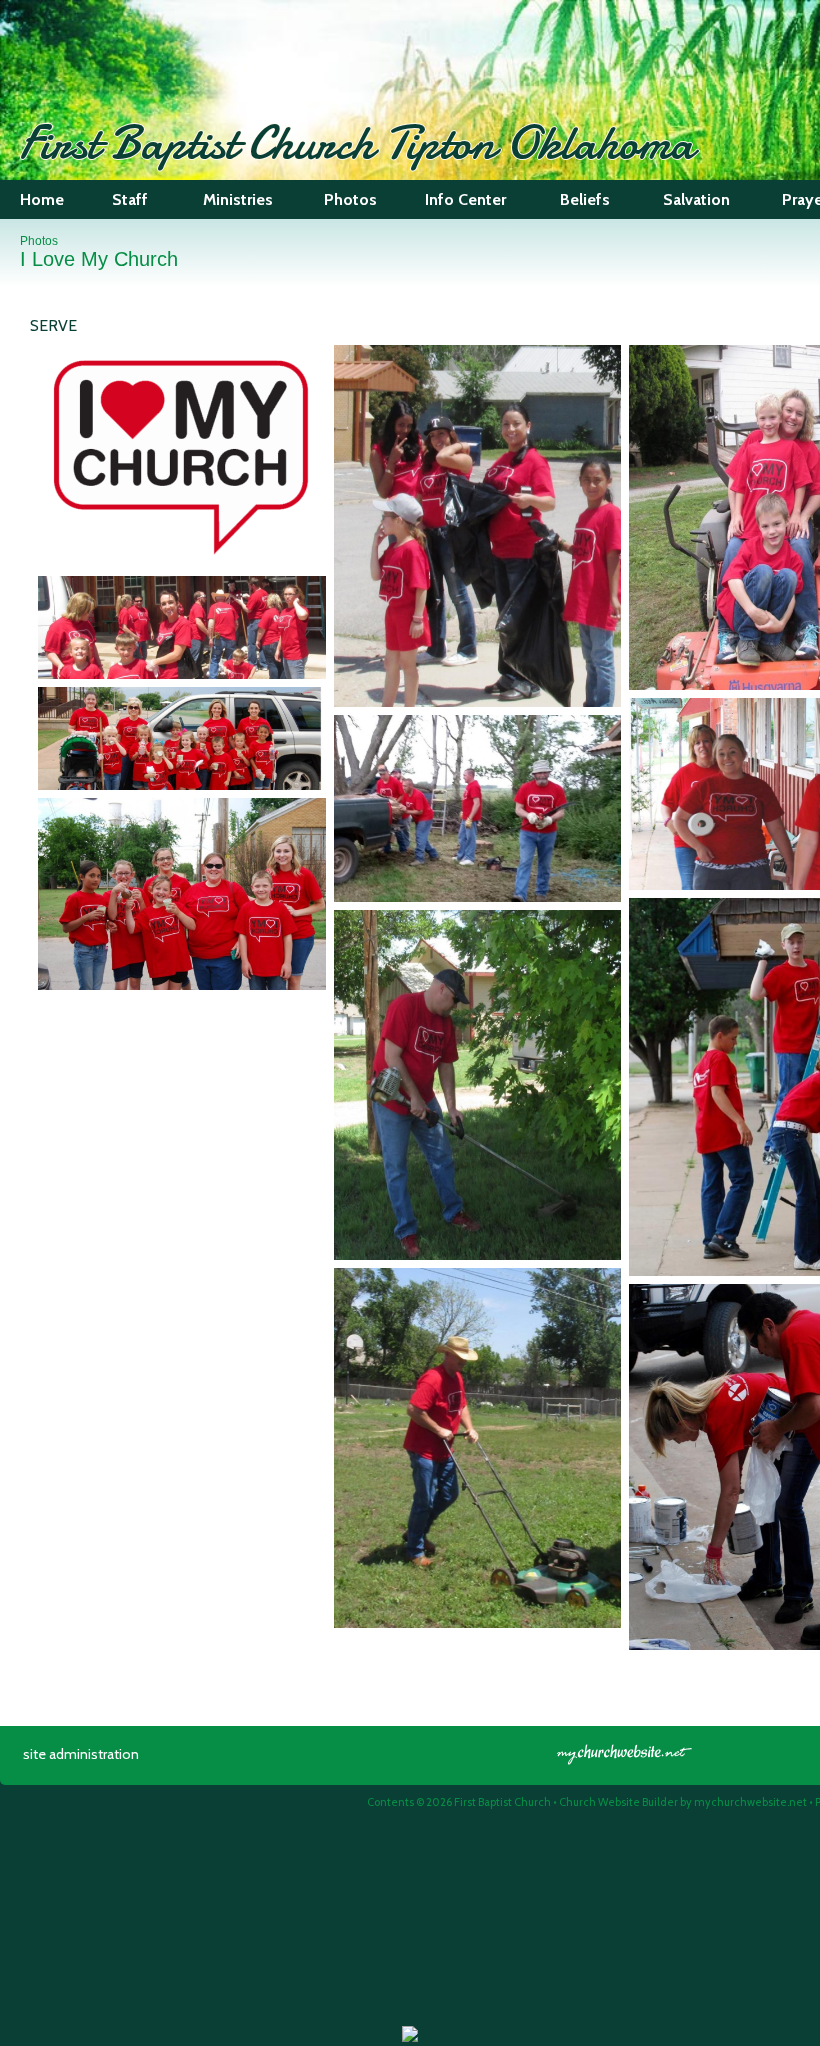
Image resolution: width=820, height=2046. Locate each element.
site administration (81, 1754)
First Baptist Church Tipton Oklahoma (357, 142)
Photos (39, 241)
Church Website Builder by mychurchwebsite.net (683, 1802)
